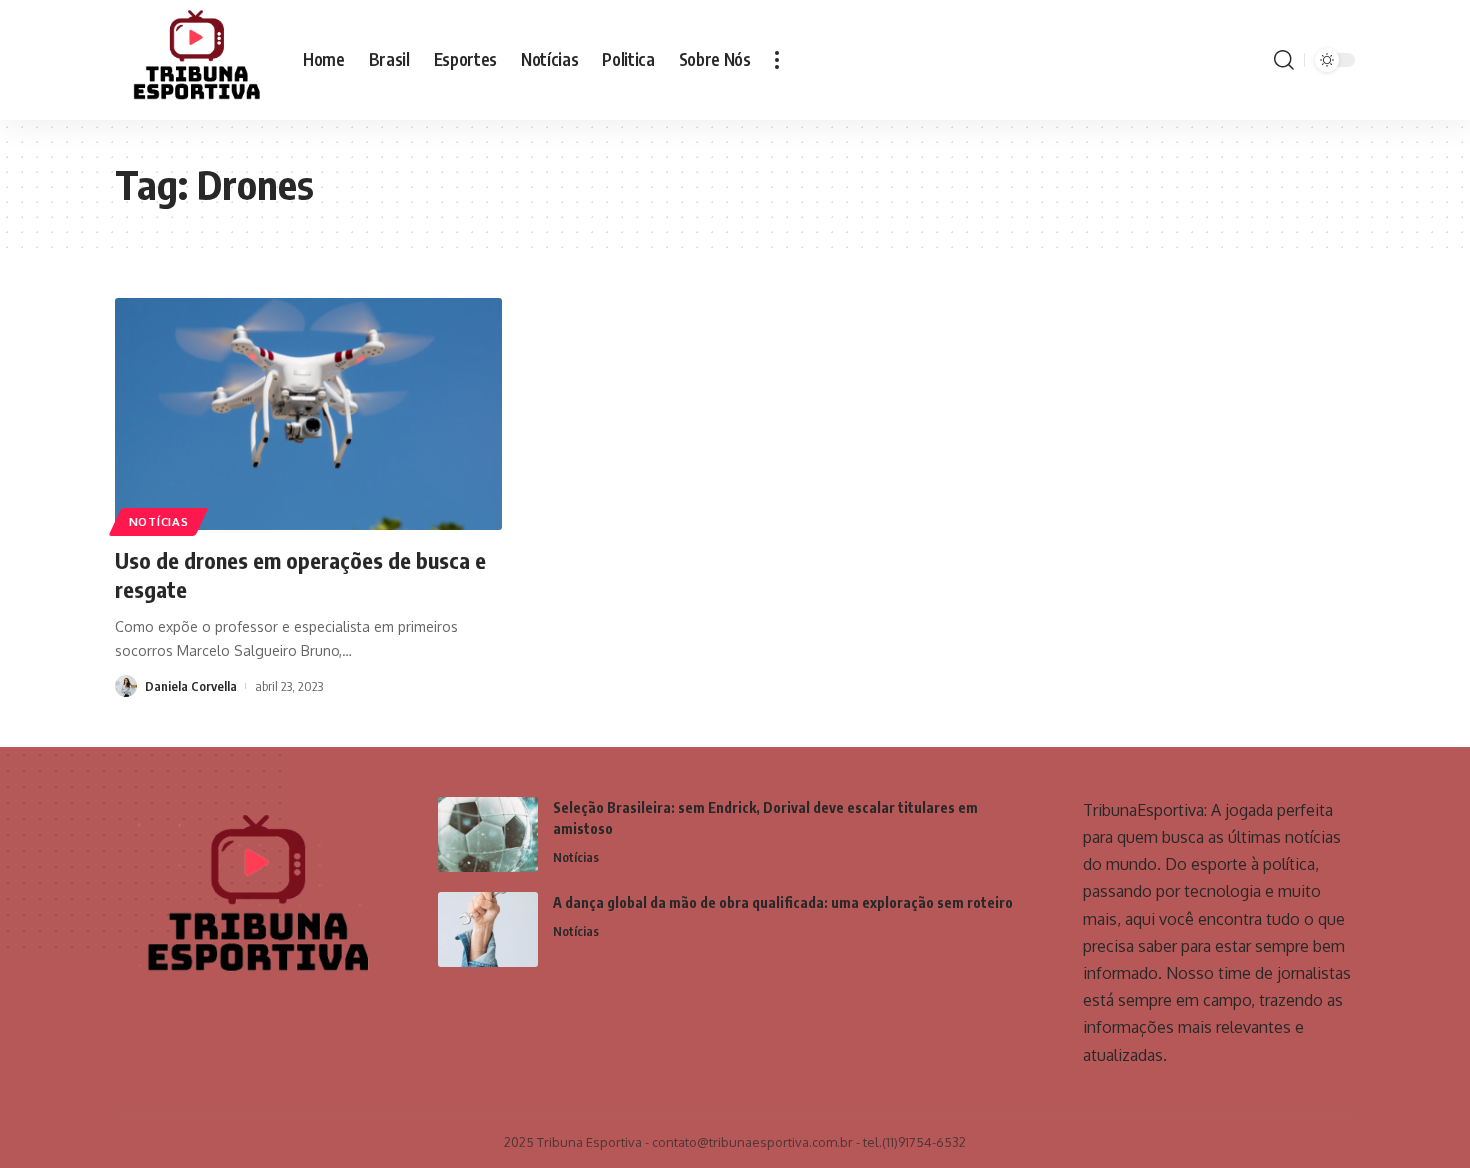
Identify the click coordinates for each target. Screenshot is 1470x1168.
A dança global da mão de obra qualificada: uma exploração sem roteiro (783, 902)
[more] (777, 60)
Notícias (159, 521)
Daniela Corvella (191, 686)
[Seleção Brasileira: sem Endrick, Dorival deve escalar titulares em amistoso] (488, 834)
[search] (1284, 60)
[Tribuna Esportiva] (193, 60)
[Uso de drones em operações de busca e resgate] (308, 414)
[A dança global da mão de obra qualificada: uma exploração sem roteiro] (488, 929)
